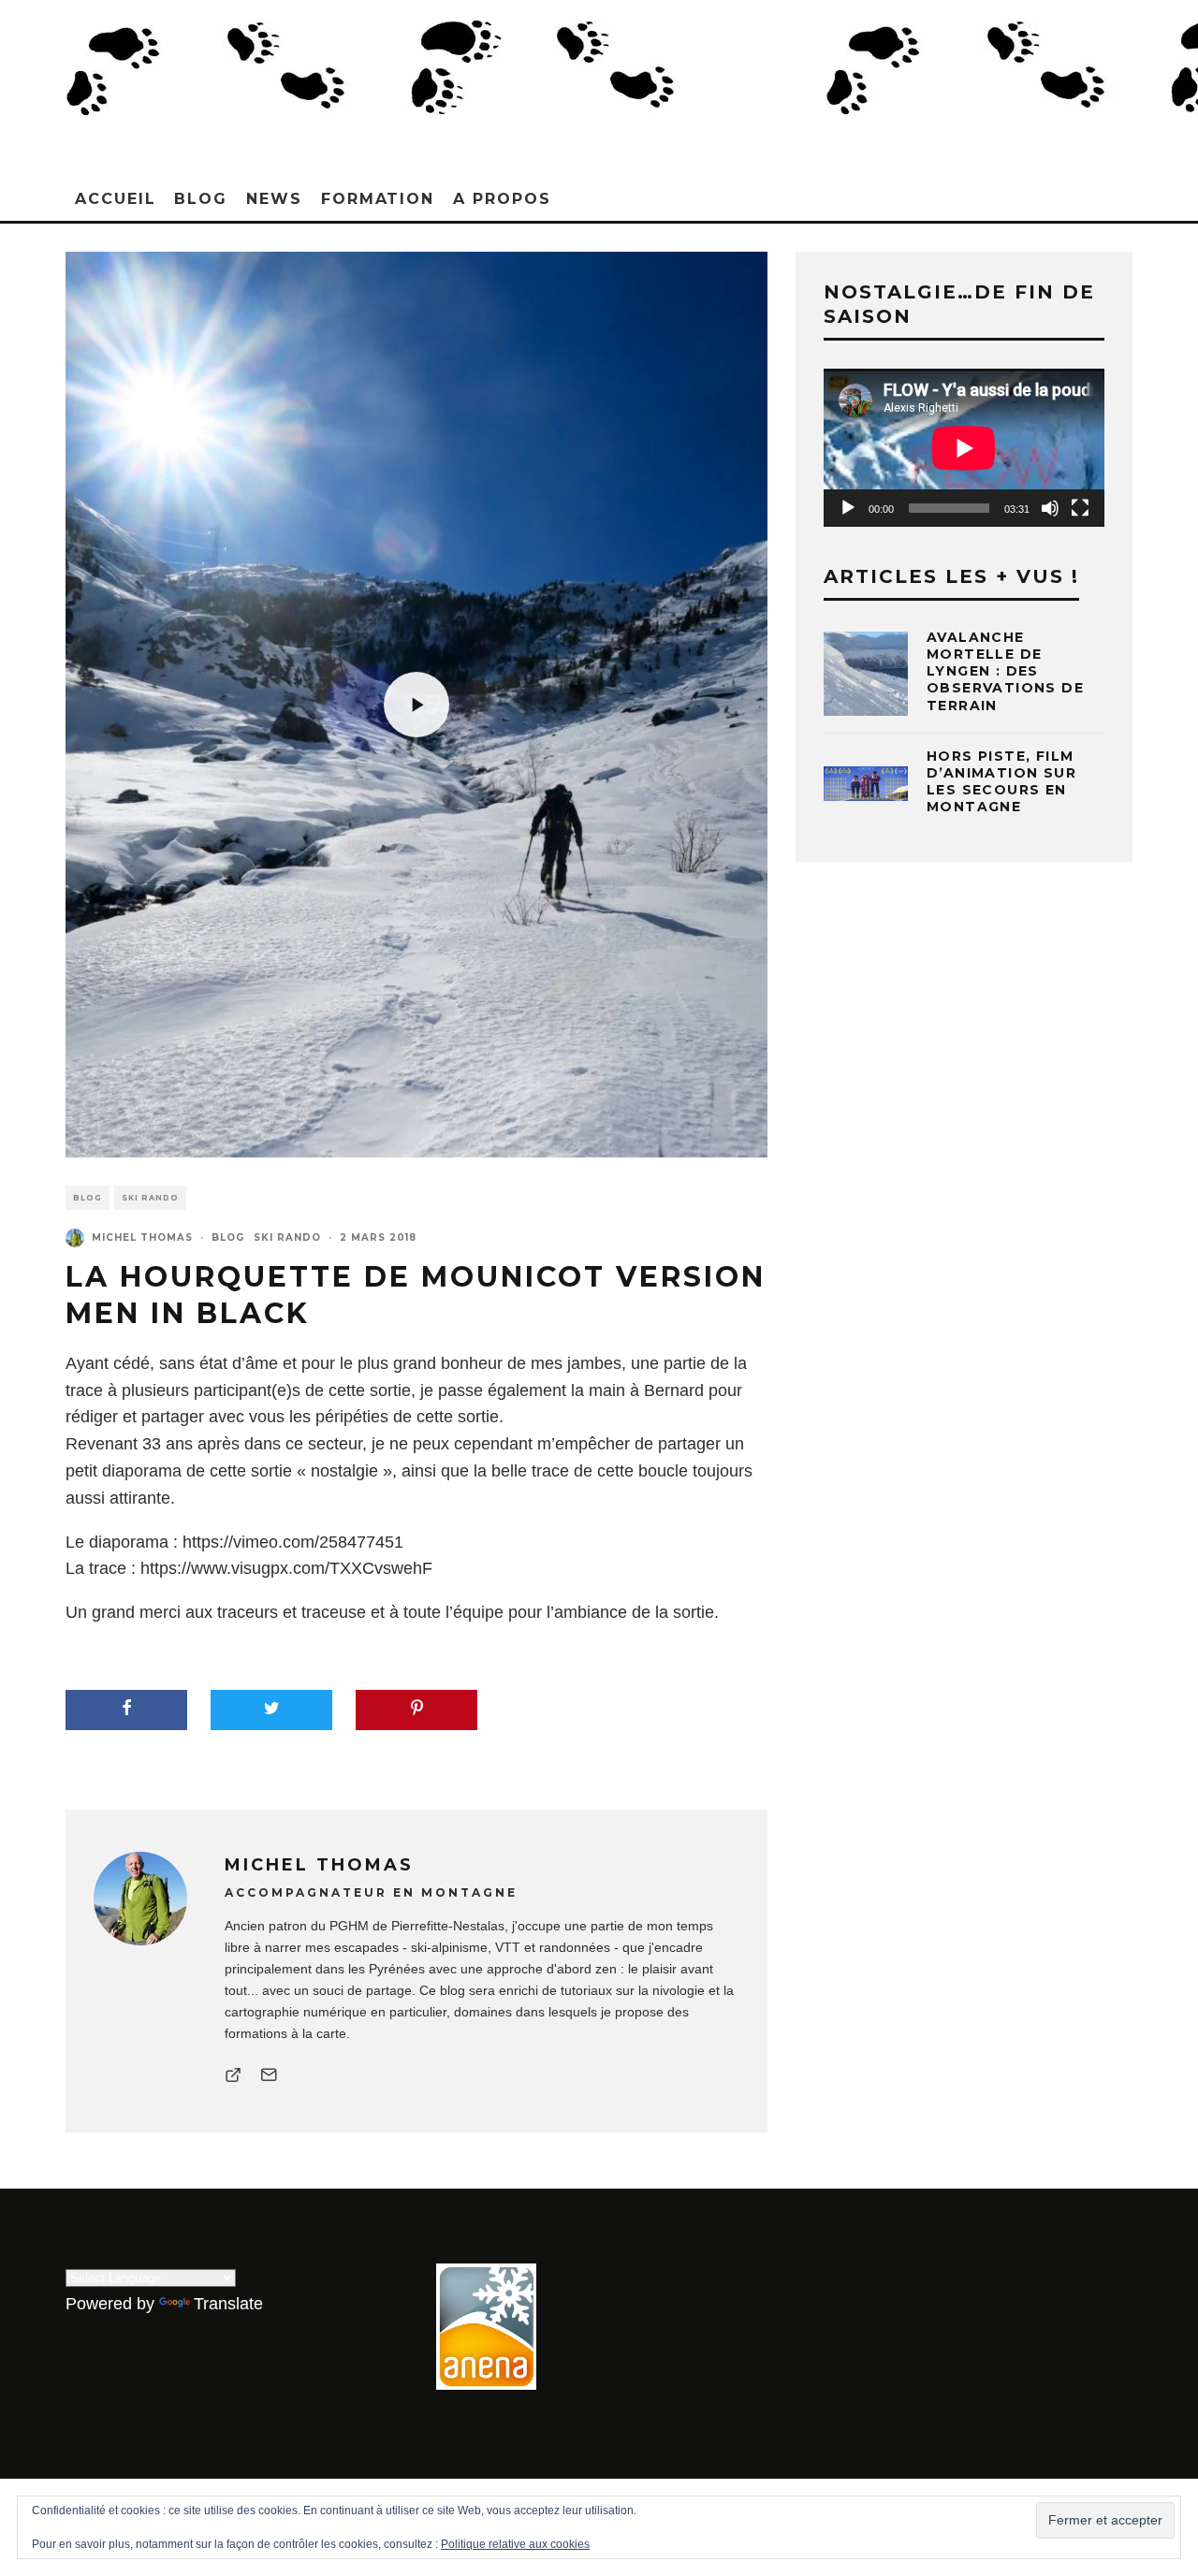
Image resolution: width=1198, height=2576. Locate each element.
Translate (228, 2304)
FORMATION (378, 199)
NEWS (274, 199)
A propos (502, 199)
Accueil (115, 199)
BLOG (201, 199)
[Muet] (1050, 508)
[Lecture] (848, 508)
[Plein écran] (1080, 508)
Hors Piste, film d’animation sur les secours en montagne (1001, 782)
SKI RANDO (150, 1198)
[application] (964, 448)
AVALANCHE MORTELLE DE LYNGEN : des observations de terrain (1005, 671)
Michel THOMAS (142, 1237)
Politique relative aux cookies (515, 2544)
